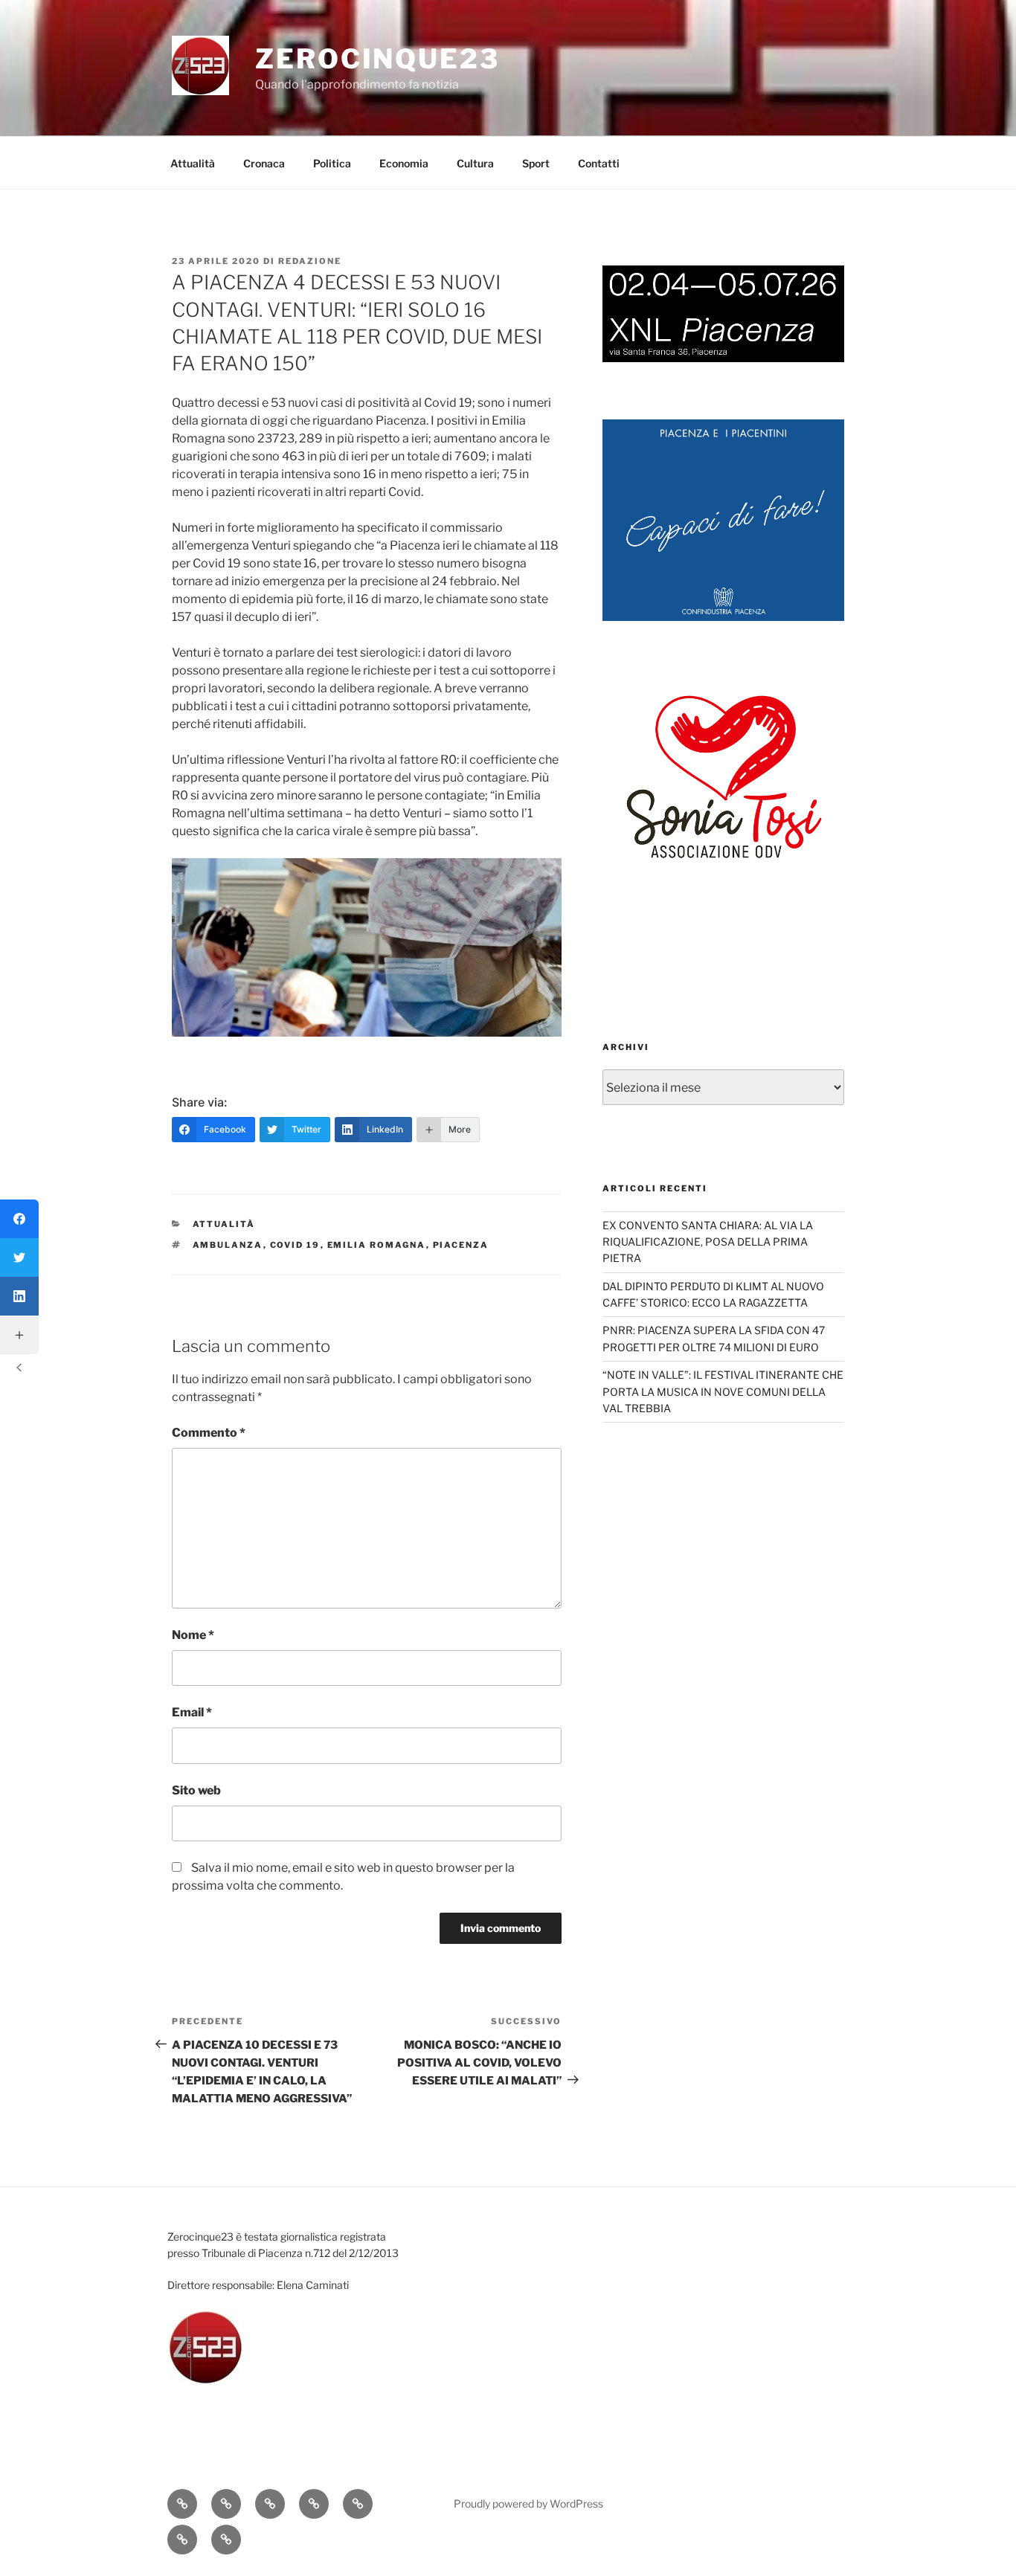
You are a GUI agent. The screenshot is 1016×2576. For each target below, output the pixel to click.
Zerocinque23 (377, 59)
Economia (404, 163)
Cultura (475, 163)
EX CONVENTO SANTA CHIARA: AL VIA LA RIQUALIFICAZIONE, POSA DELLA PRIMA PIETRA (708, 1242)
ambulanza (228, 1245)
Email (192, 1712)
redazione (310, 261)
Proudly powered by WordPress (528, 2503)
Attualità (193, 163)
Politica (332, 163)
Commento (209, 1433)
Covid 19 (295, 1245)
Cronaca (264, 163)
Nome (193, 1635)
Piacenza (461, 1245)
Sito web (196, 1790)
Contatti (599, 163)
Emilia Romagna (377, 1245)
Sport (536, 163)
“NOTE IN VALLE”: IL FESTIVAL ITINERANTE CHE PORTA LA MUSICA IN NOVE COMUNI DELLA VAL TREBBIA (723, 1391)
